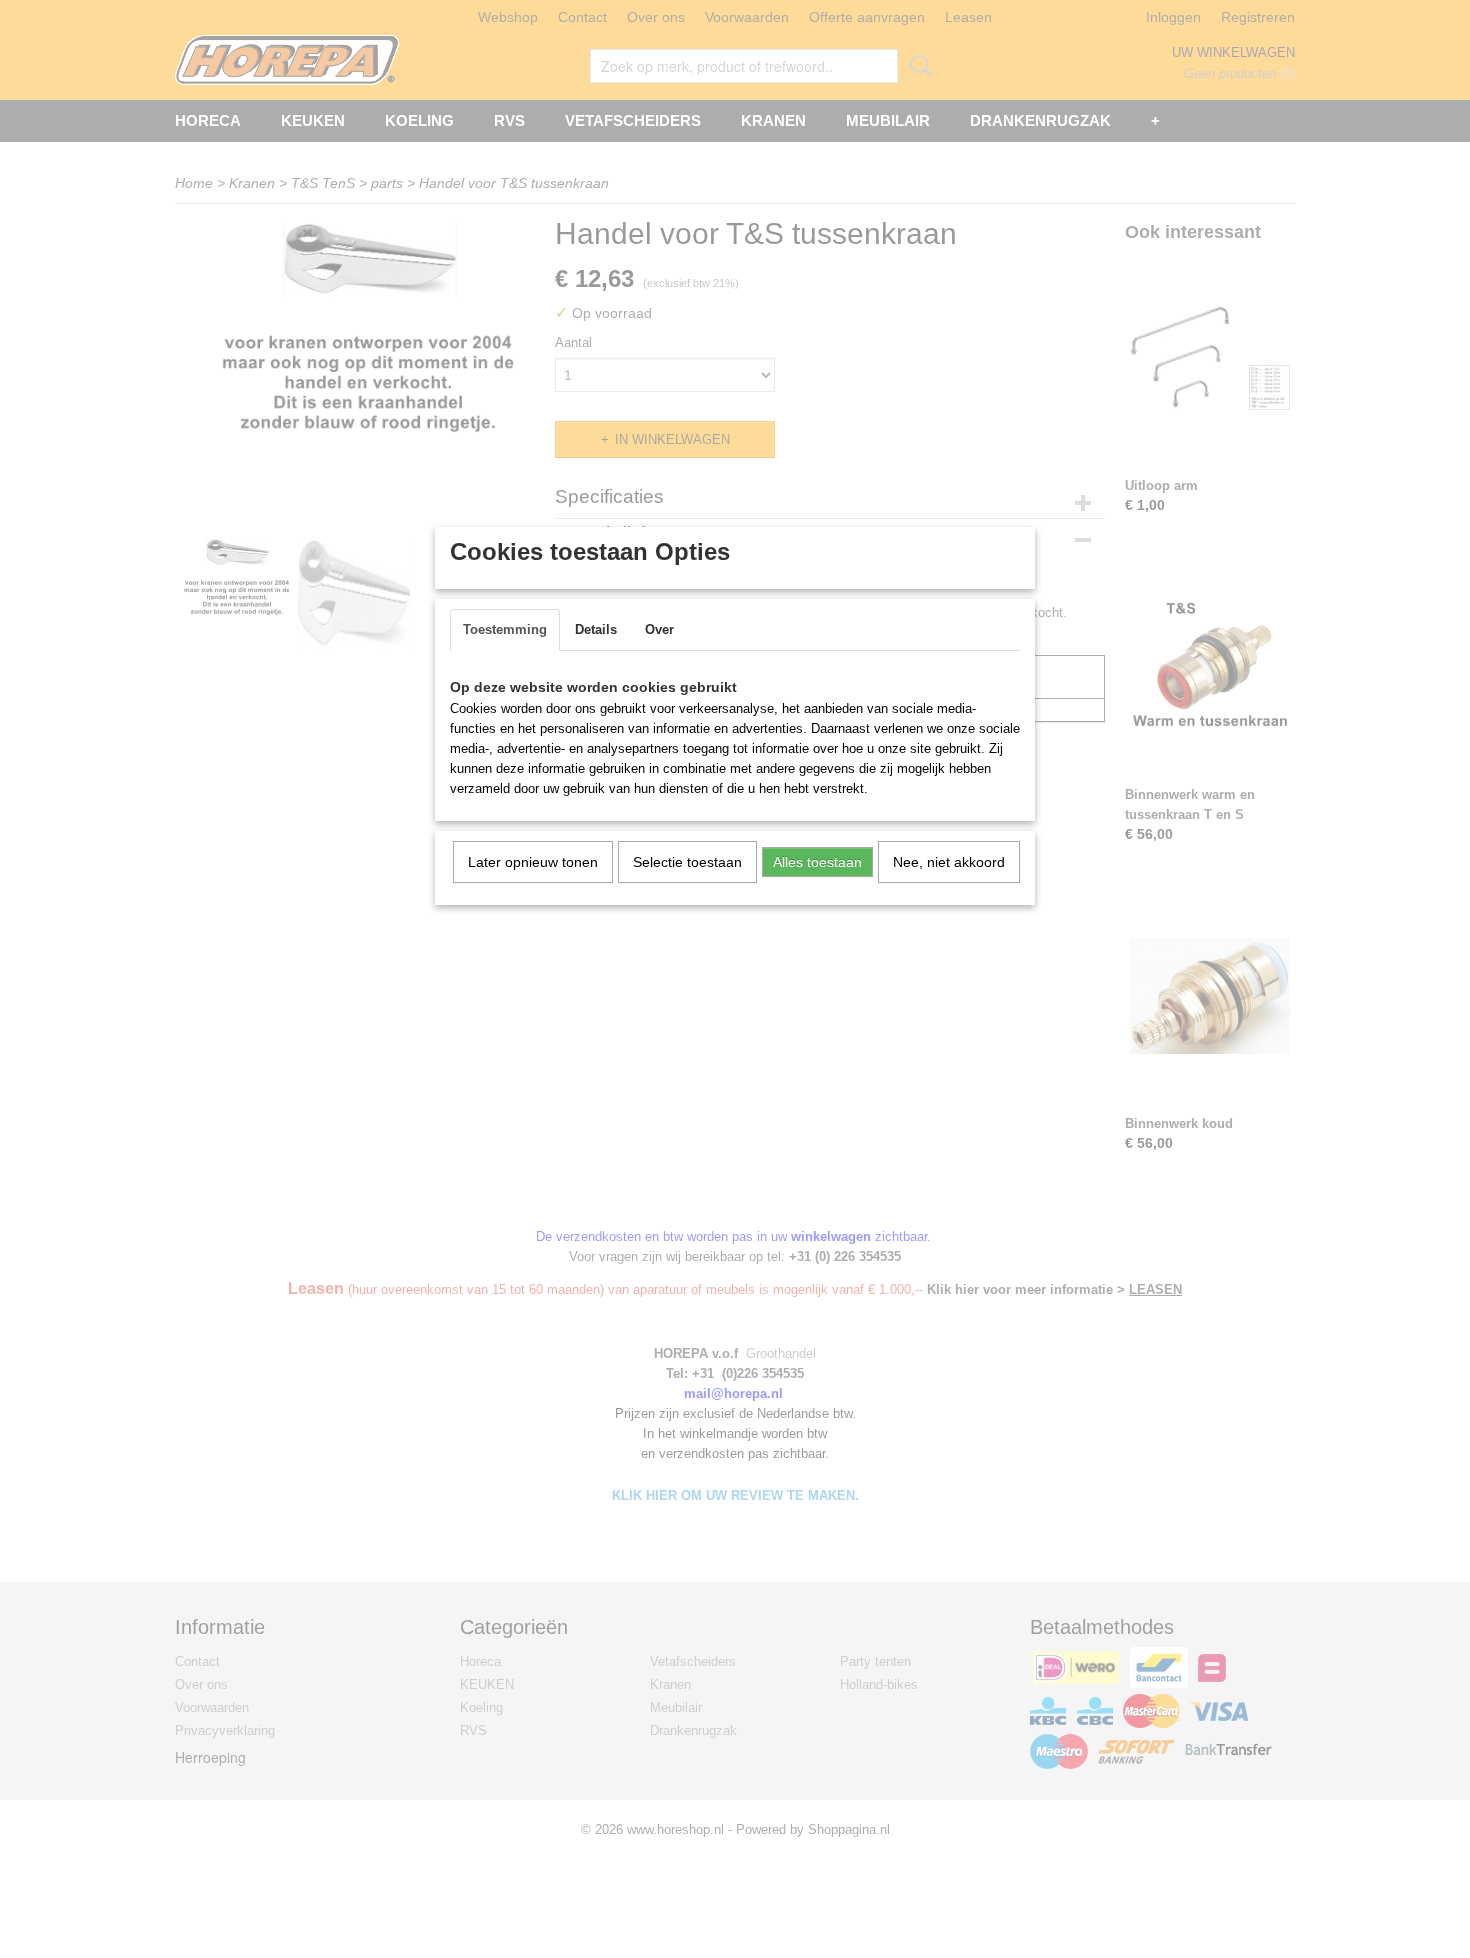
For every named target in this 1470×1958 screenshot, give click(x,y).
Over (659, 629)
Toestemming (505, 629)
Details (596, 629)
